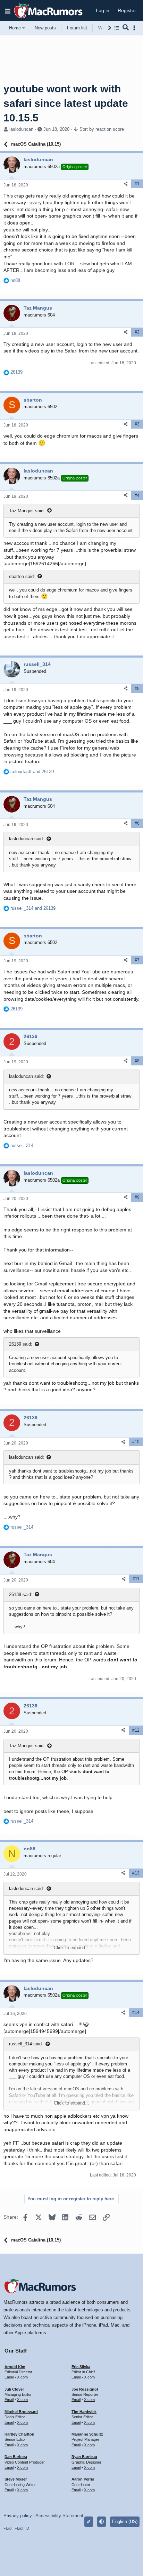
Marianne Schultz (87, 2434)
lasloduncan (21, 129)
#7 (137, 960)
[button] (8, 11)
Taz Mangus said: (27, 511)
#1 (137, 184)
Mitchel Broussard (21, 2412)
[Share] (126, 184)
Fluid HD (22, 2528)
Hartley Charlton (19, 2434)
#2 (137, 332)
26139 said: (21, 1344)
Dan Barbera (16, 2457)
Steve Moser (16, 2479)
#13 (136, 1873)
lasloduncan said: (27, 839)
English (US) (125, 2522)
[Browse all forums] (117, 28)
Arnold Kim (15, 2367)
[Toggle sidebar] (135, 28)
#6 (137, 823)
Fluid (7, 2528)
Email (9, 2377)
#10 (136, 1442)
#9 (137, 1197)
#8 (137, 1061)
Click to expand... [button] (71, 1948)
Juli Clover (14, 2389)
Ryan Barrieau (84, 2457)
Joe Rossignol (85, 2389)
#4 (137, 495)
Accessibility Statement (59, 2516)
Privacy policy (18, 2516)
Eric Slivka (81, 2367)
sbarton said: (22, 576)
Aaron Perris (83, 2479)
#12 (136, 1730)
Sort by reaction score (102, 129)
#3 (137, 424)
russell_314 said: (26, 2044)
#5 (137, 689)
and (32, 772)
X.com (22, 2377)
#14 (136, 2013)
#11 (136, 1579)
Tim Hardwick (84, 2412)
